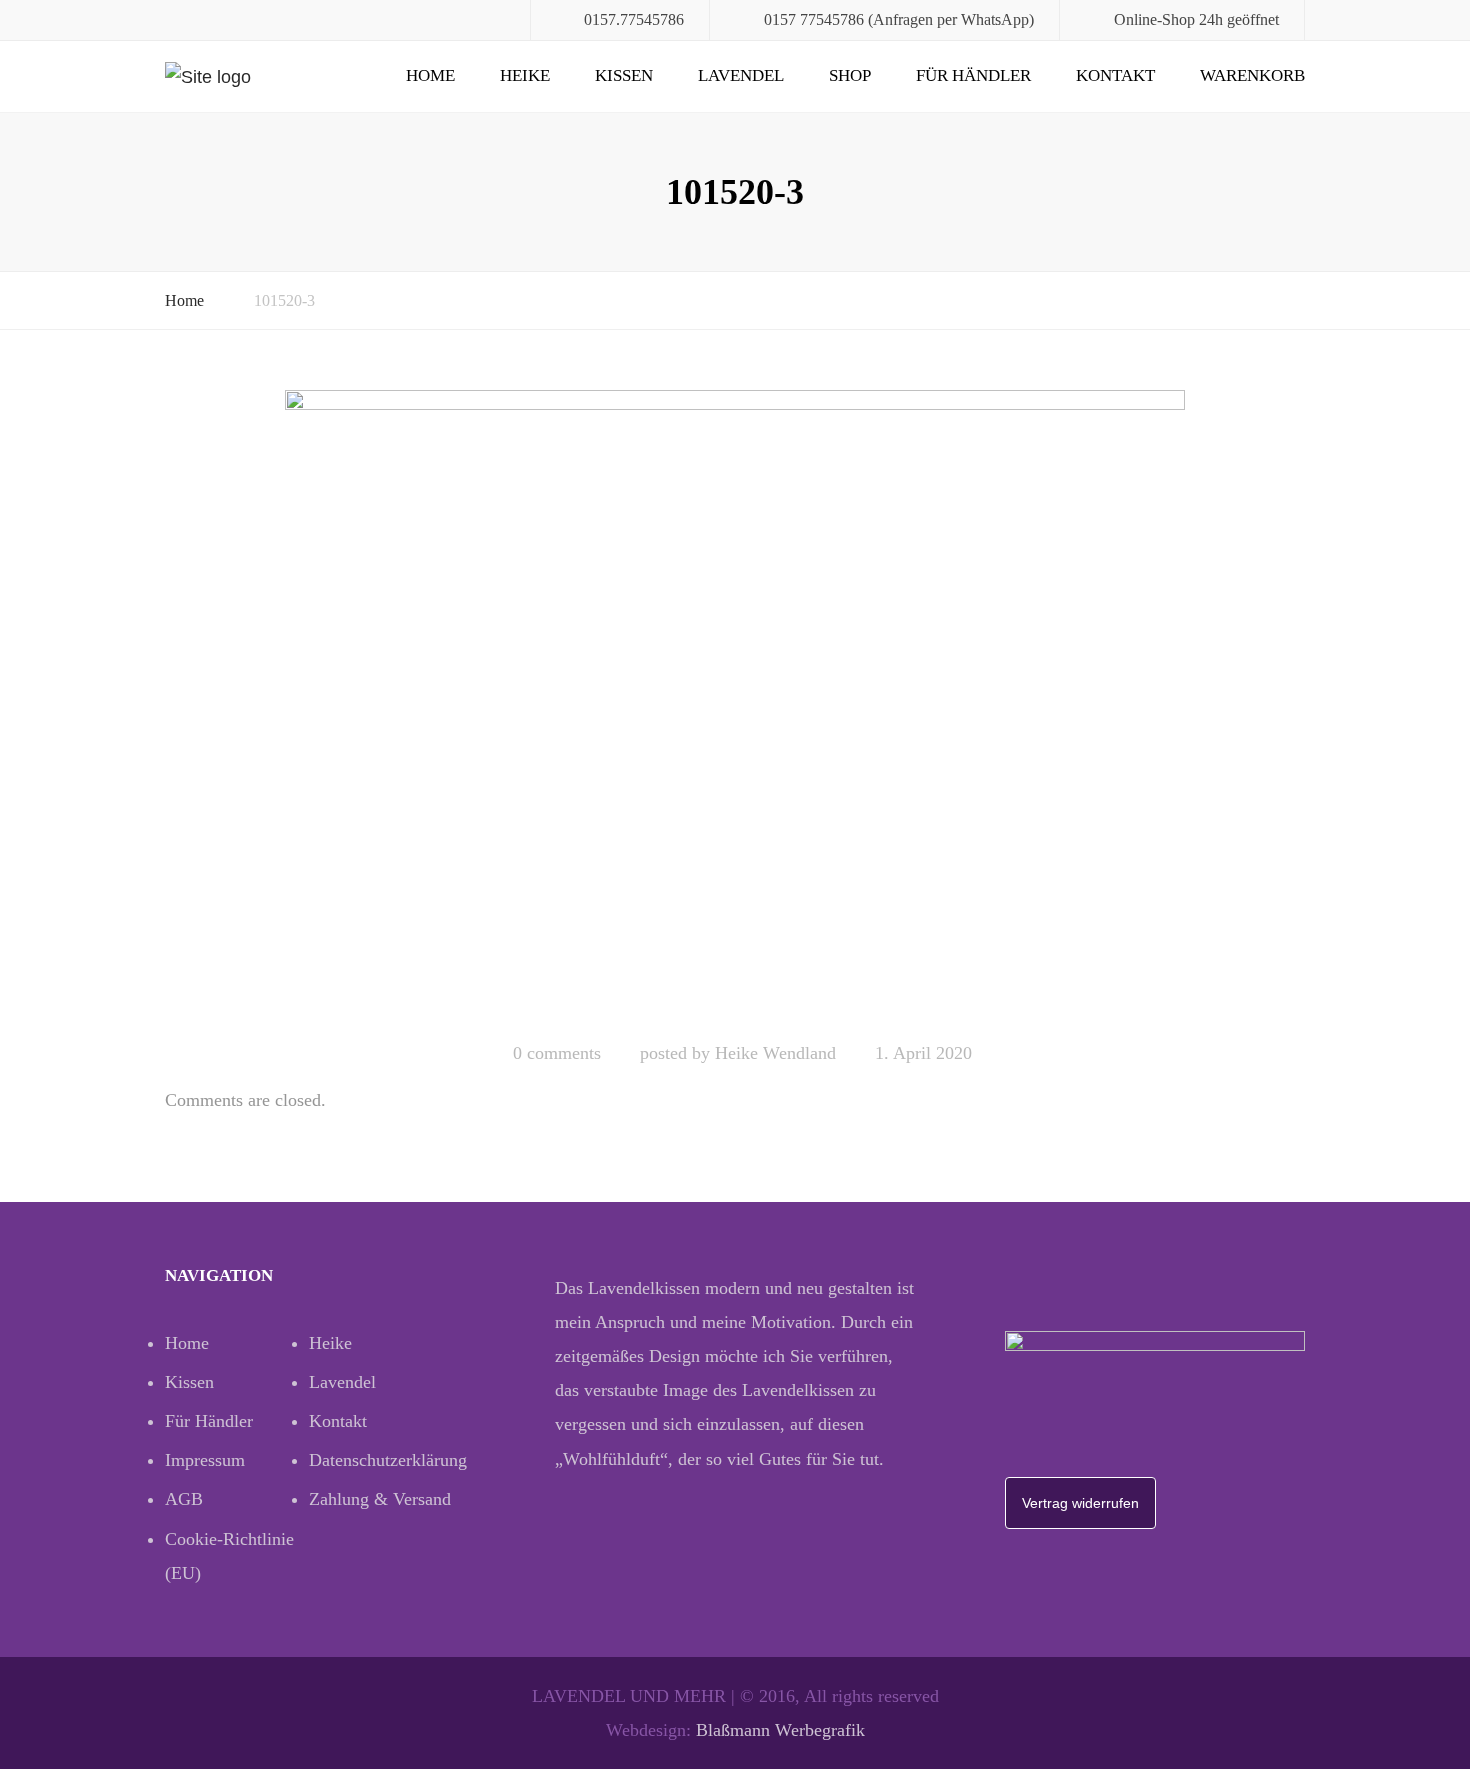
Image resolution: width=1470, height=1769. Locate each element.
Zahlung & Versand (380, 1499)
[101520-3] (735, 707)
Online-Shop (1154, 19)
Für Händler (973, 75)
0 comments (557, 1053)
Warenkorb (1252, 75)
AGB (184, 1499)
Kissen (624, 75)
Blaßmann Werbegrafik (780, 1730)
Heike (525, 75)
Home (430, 75)
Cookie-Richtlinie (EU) (229, 1556)
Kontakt (1115, 75)
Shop (850, 75)
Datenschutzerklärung (381, 1460)
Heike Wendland (775, 1053)
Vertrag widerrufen (1080, 1503)
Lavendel (741, 75)
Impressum (205, 1460)
